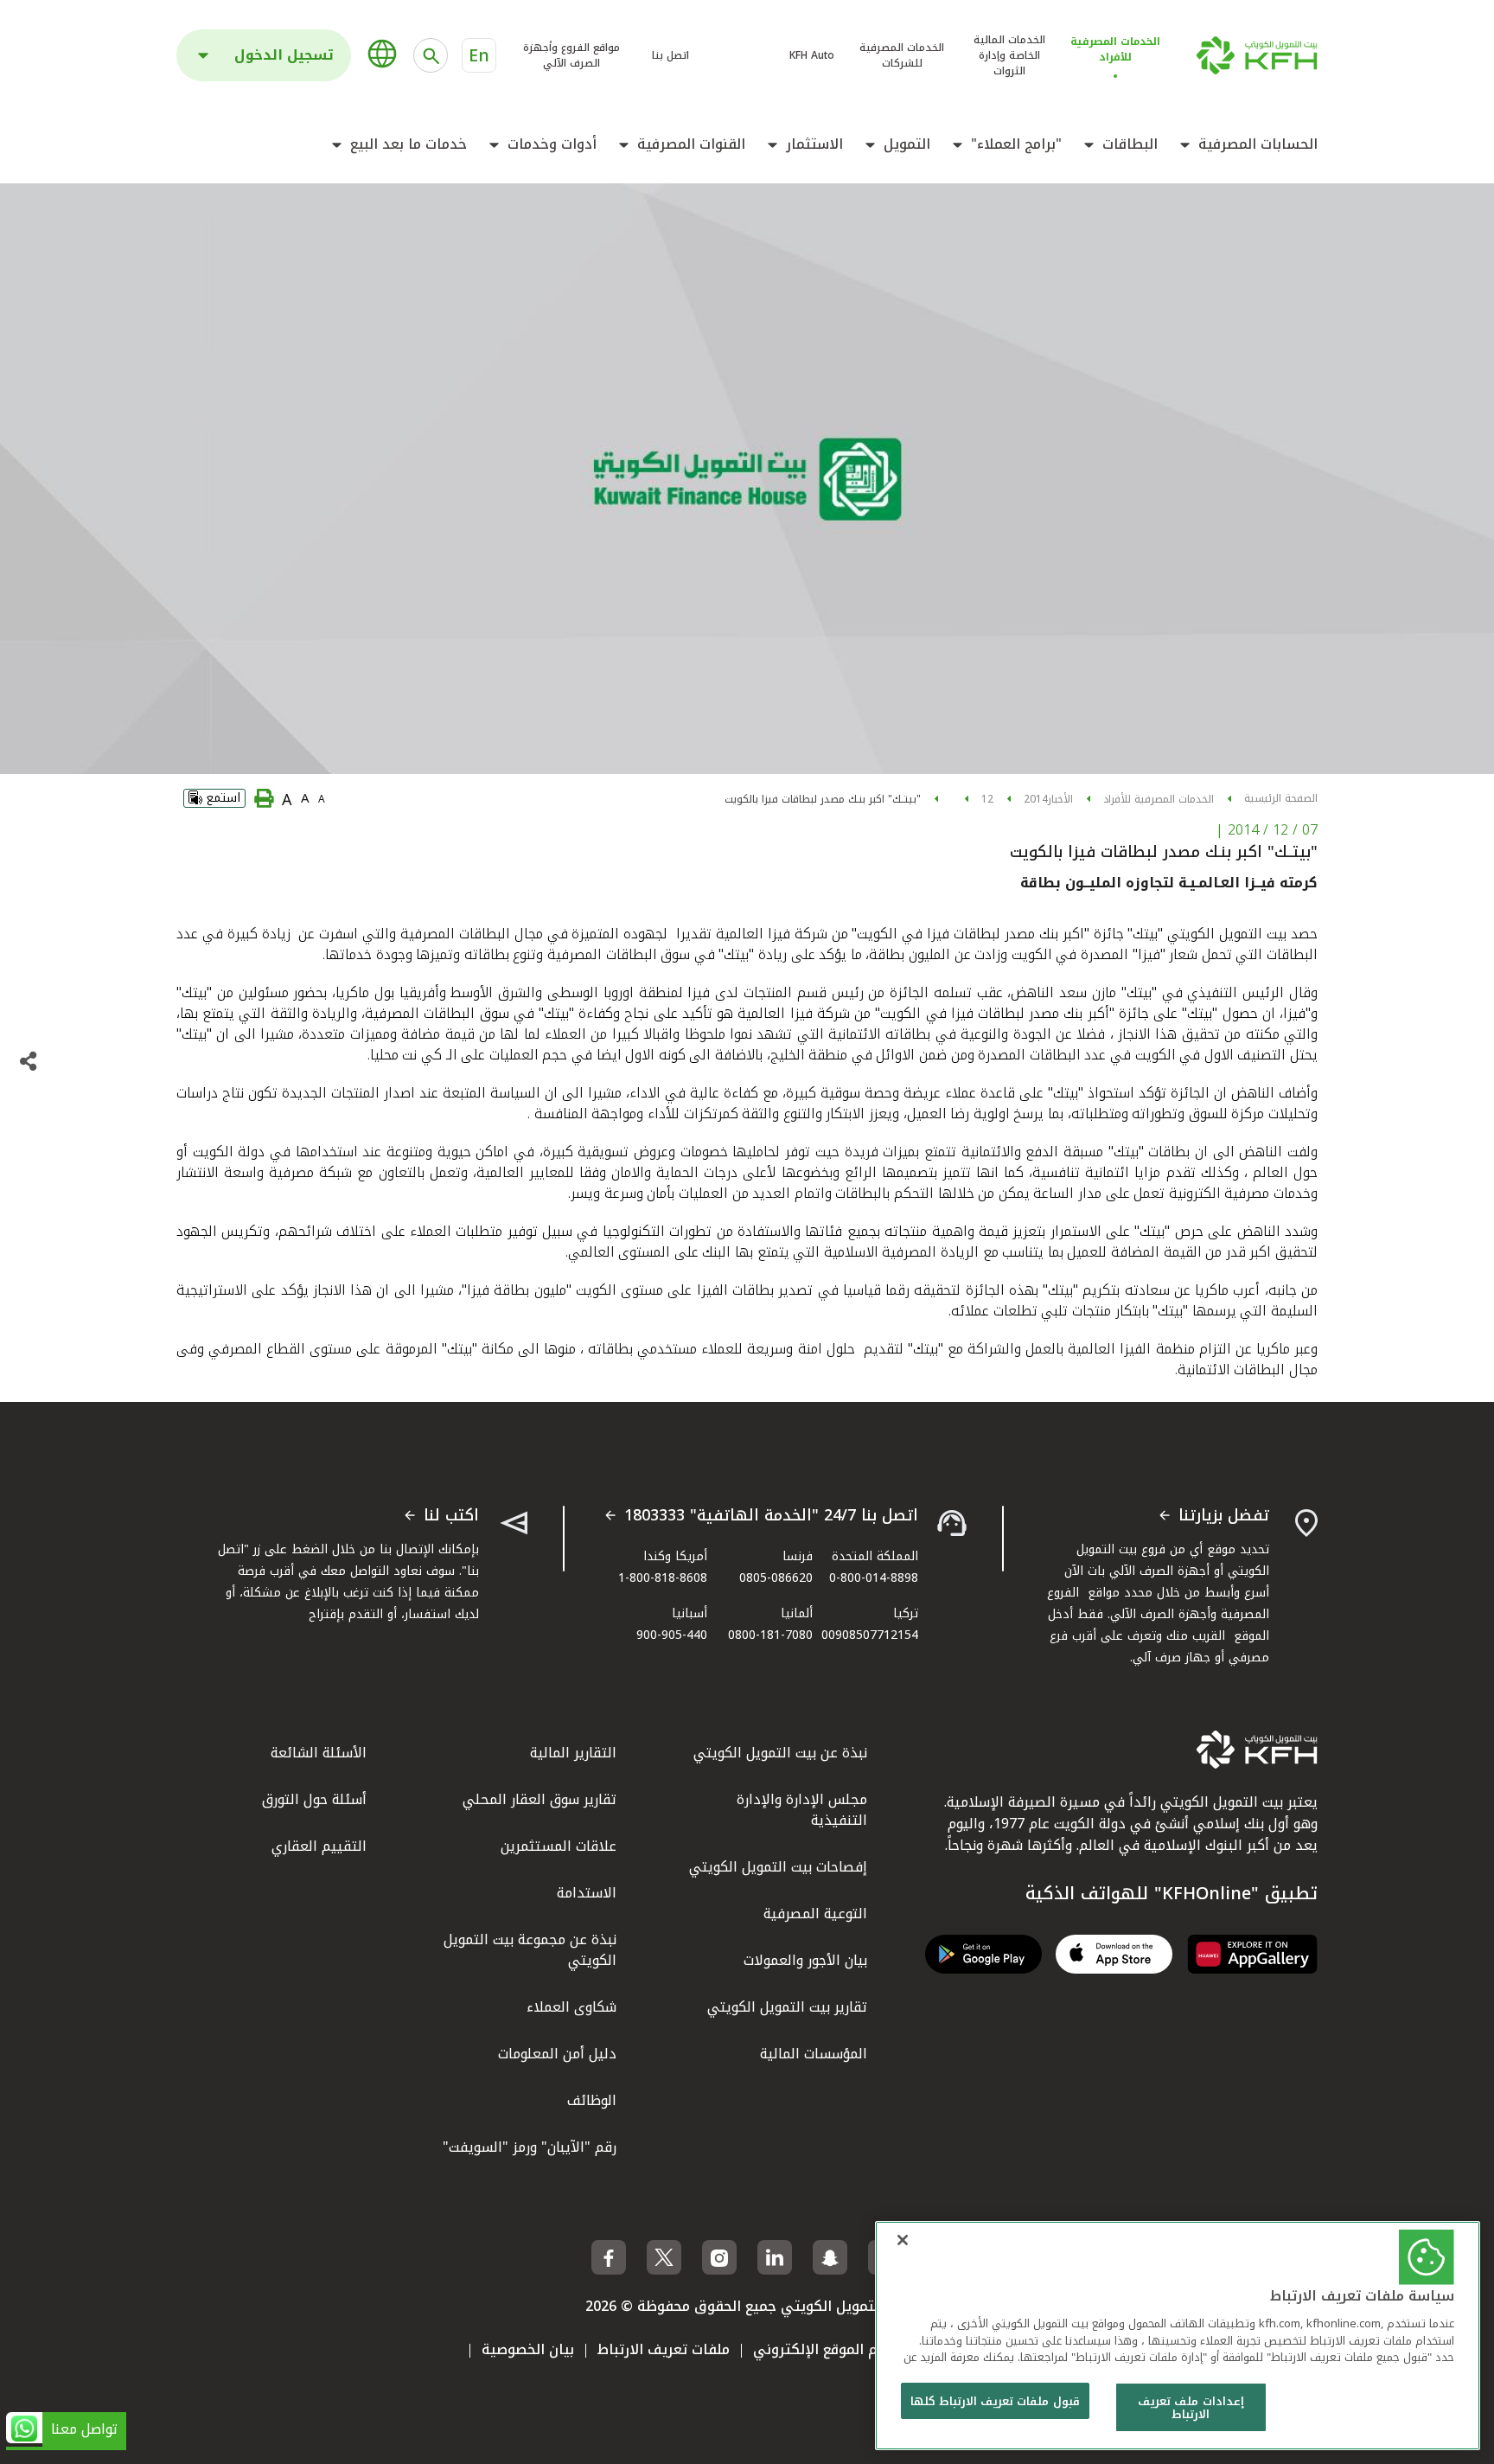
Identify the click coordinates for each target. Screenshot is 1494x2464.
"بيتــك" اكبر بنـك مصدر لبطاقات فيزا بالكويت (823, 799)
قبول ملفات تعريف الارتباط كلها (995, 2401)
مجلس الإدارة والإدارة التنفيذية (802, 1810)
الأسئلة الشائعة (319, 1753)
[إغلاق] (903, 2240)
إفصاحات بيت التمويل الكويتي (778, 1867)
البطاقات (1130, 144)
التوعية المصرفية (815, 1914)
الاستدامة (587, 1893)
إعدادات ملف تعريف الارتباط (1191, 2408)
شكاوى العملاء (571, 2007)
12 (987, 799)
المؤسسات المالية (814, 2054)
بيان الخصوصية (528, 2349)
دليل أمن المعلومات (557, 2054)
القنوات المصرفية (691, 144)
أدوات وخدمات (552, 144)
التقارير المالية (573, 1753)
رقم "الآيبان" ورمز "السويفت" (530, 2147)
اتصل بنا (670, 55)
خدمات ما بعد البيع (409, 144)
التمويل (907, 144)
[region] (1178, 2336)
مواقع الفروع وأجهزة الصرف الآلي (571, 55)
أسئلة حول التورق (314, 1799)
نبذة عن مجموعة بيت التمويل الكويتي (530, 1950)
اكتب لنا (451, 1516)
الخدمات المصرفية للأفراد (1159, 799)
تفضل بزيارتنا (1224, 1516)
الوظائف (592, 2100)
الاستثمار (814, 144)
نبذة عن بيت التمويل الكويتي (780, 1753)
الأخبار (1060, 799)
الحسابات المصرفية (1258, 144)
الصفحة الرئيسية (1281, 798)
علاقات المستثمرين (559, 1846)
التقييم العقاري (319, 1846)
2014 (1036, 799)
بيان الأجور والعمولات (805, 1960)
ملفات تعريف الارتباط (664, 2349)
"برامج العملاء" (1016, 144)
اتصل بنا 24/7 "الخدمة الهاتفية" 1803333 (771, 1516)
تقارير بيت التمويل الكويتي (787, 2007)
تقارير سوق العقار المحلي (539, 1799)
